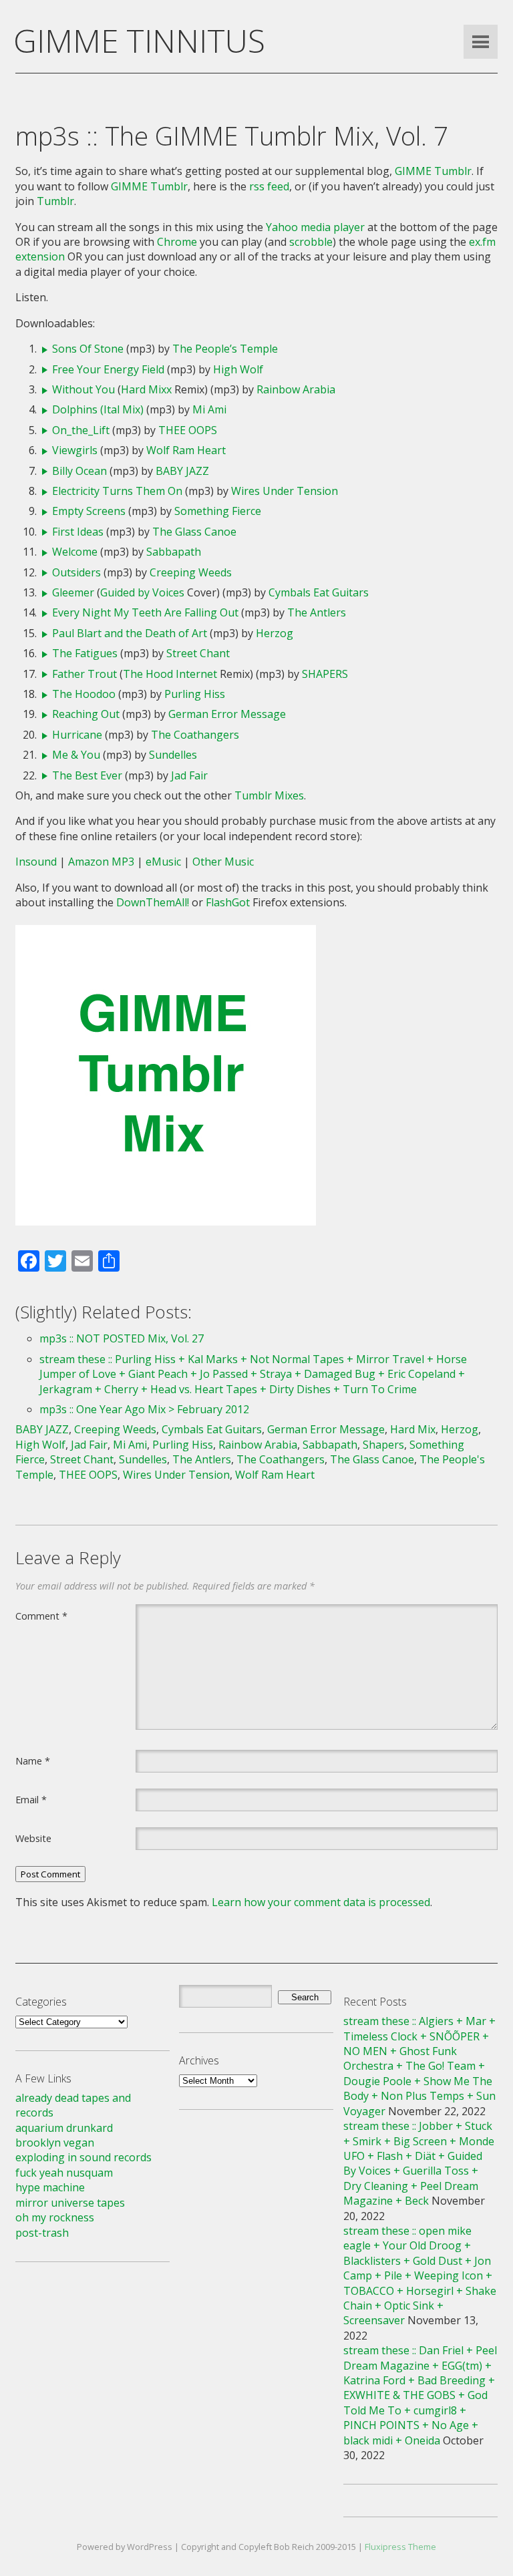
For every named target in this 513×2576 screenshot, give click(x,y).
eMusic (163, 862)
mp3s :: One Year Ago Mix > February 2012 (144, 1409)
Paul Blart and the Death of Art (130, 633)
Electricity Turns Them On (117, 491)
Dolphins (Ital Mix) (98, 409)
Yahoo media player (315, 227)
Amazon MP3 (101, 862)
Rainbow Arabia (296, 389)
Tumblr (55, 201)
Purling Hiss (195, 694)
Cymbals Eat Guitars (319, 592)
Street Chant (198, 653)
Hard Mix (413, 1429)
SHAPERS (325, 674)
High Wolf (238, 369)
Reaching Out (86, 714)
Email (31, 1799)
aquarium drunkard (64, 2128)
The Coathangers (195, 735)
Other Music (223, 862)
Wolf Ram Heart (186, 450)
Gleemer (73, 592)
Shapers (383, 1445)
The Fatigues (85, 653)
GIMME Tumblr (433, 171)
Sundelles (173, 755)
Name (33, 1761)
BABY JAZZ (182, 471)
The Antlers (317, 612)
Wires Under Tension (285, 491)
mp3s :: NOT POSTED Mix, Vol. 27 (122, 1338)
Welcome (75, 552)
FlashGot (228, 902)
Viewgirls (75, 450)
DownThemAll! (153, 902)
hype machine (50, 2187)
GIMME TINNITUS (139, 40)
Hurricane (77, 735)
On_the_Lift (81, 430)
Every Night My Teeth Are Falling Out (145, 612)
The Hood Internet (170, 674)
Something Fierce (218, 511)
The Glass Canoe (194, 532)
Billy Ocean (79, 471)
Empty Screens (89, 511)
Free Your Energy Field (108, 369)
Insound (36, 862)
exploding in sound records (83, 2157)
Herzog (275, 633)
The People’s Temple (225, 349)
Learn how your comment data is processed (321, 1902)
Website (33, 1838)
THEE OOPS (188, 430)
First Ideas (78, 532)
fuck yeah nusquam (64, 2173)
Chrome (177, 242)
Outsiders (76, 572)
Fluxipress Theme (400, 2547)
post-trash (42, 2233)
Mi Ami (209, 409)
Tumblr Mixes (269, 795)
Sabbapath (174, 552)
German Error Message (227, 714)
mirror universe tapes (70, 2203)
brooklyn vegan (55, 2143)
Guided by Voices (142, 592)
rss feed (269, 186)
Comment (41, 1616)
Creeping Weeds (191, 572)
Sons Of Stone (88, 349)
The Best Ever (87, 775)
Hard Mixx (146, 389)
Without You (83, 389)
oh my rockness (55, 2217)
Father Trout (84, 674)
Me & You (76, 755)
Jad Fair (189, 775)
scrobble (311, 242)
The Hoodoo (84, 694)
